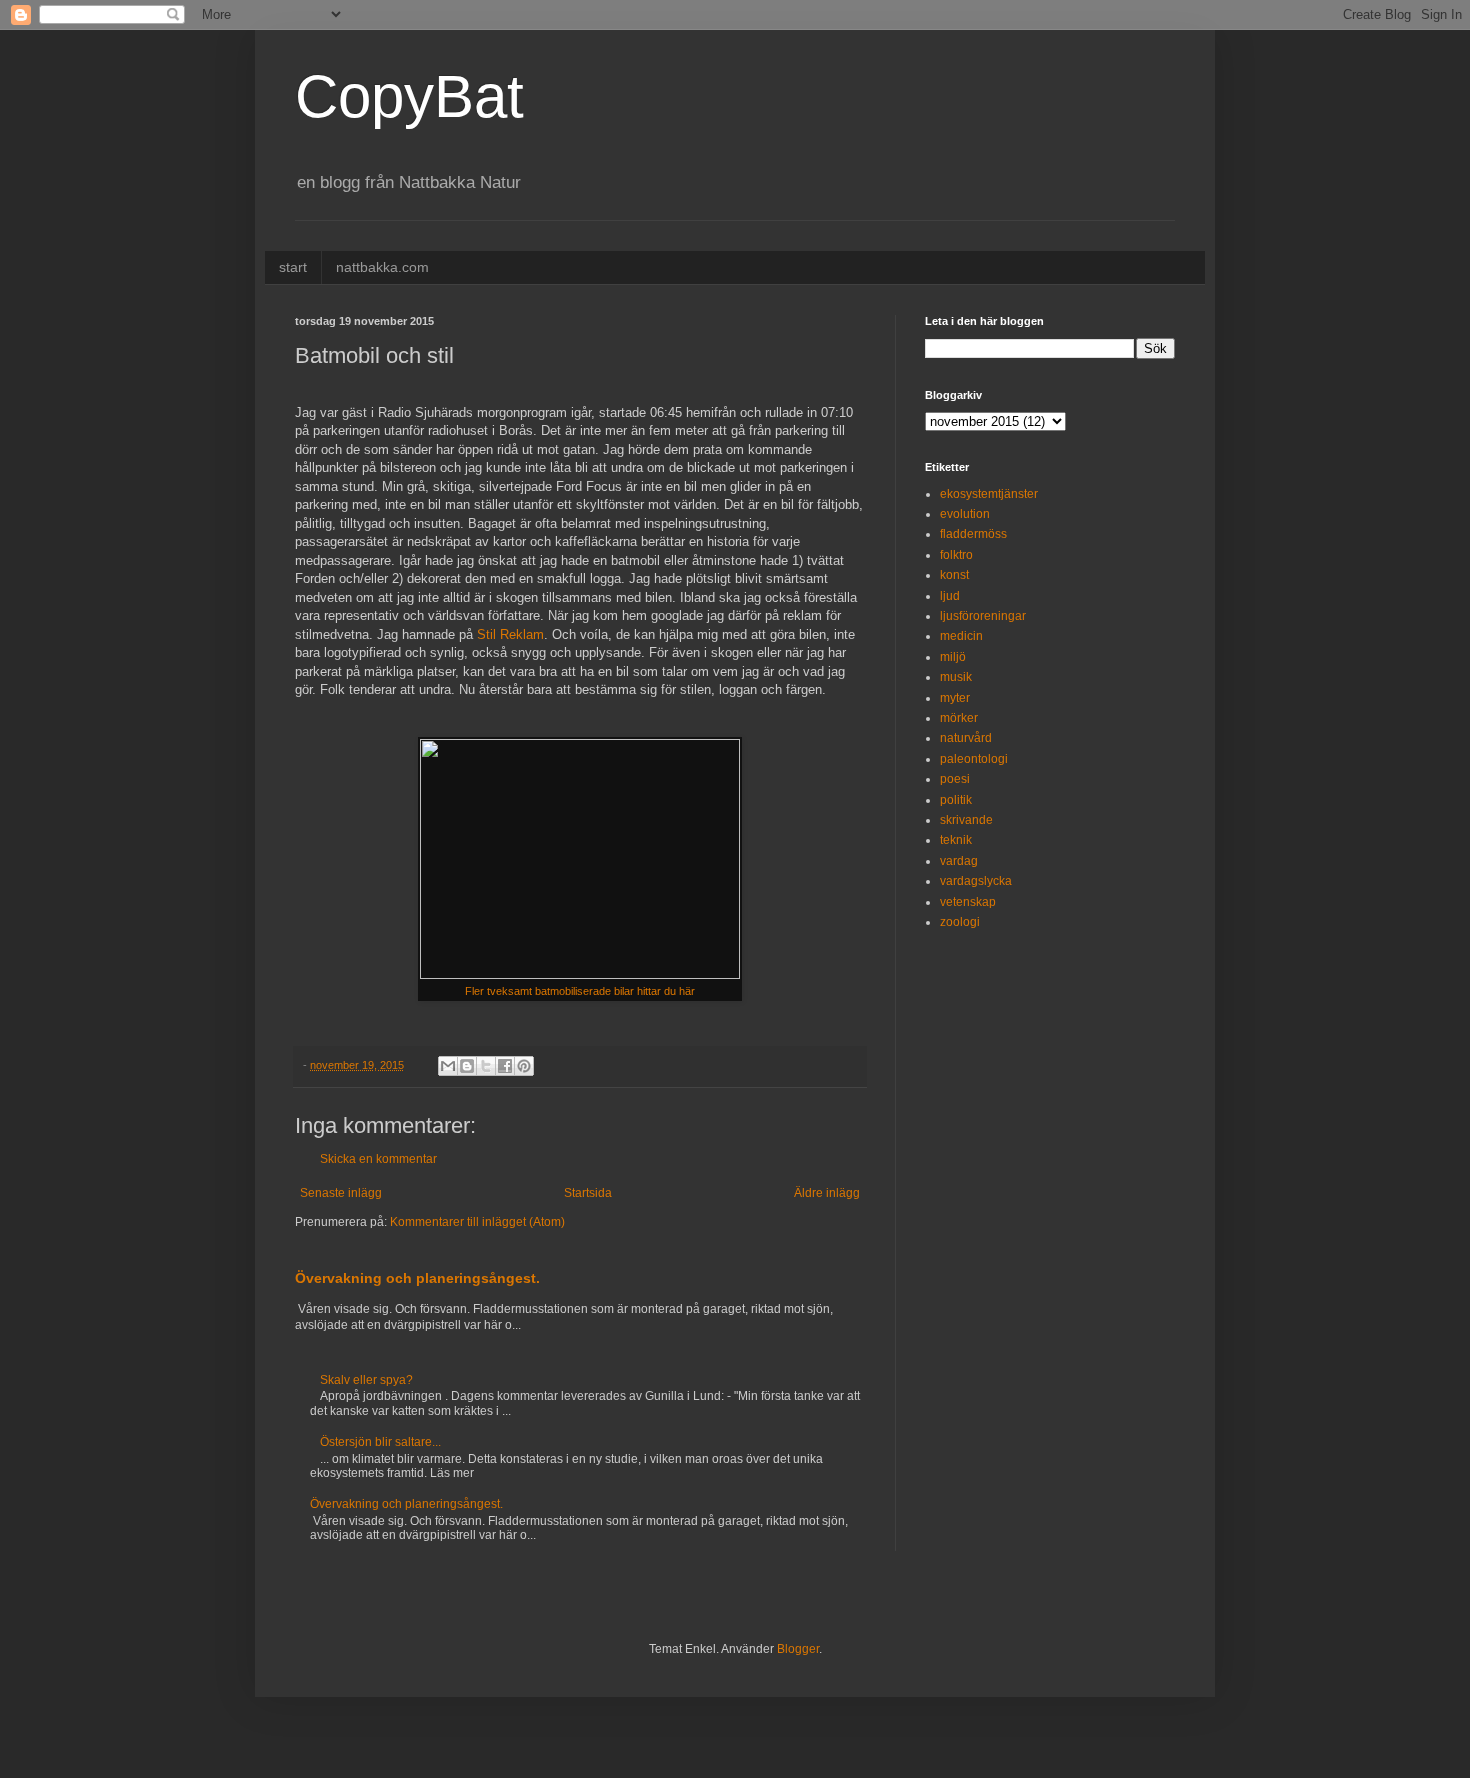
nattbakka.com (382, 267)
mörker (959, 718)
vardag (959, 861)
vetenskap (968, 902)
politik (956, 800)
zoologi (960, 922)
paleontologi (974, 759)
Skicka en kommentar (378, 1159)
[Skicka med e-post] (448, 1066)
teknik (956, 840)
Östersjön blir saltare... (380, 1442)
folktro (956, 555)
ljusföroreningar (983, 616)
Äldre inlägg (827, 1193)
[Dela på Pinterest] (524, 1066)
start (293, 267)
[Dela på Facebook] (505, 1066)
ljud (950, 596)
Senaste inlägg (341, 1193)
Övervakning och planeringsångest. (417, 1278)
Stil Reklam (510, 634)
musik (956, 677)
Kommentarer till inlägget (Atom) (477, 1222)
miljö (953, 657)
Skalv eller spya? (366, 1380)
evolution (965, 514)
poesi (955, 779)
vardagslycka (976, 881)
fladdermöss (973, 534)
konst (954, 575)
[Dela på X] (486, 1066)
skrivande (966, 820)
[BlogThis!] (467, 1066)
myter (955, 698)
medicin (961, 636)
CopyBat (409, 96)
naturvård (966, 738)
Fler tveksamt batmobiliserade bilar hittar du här (580, 991)
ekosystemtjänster (989, 494)
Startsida (588, 1193)
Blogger (798, 1649)
